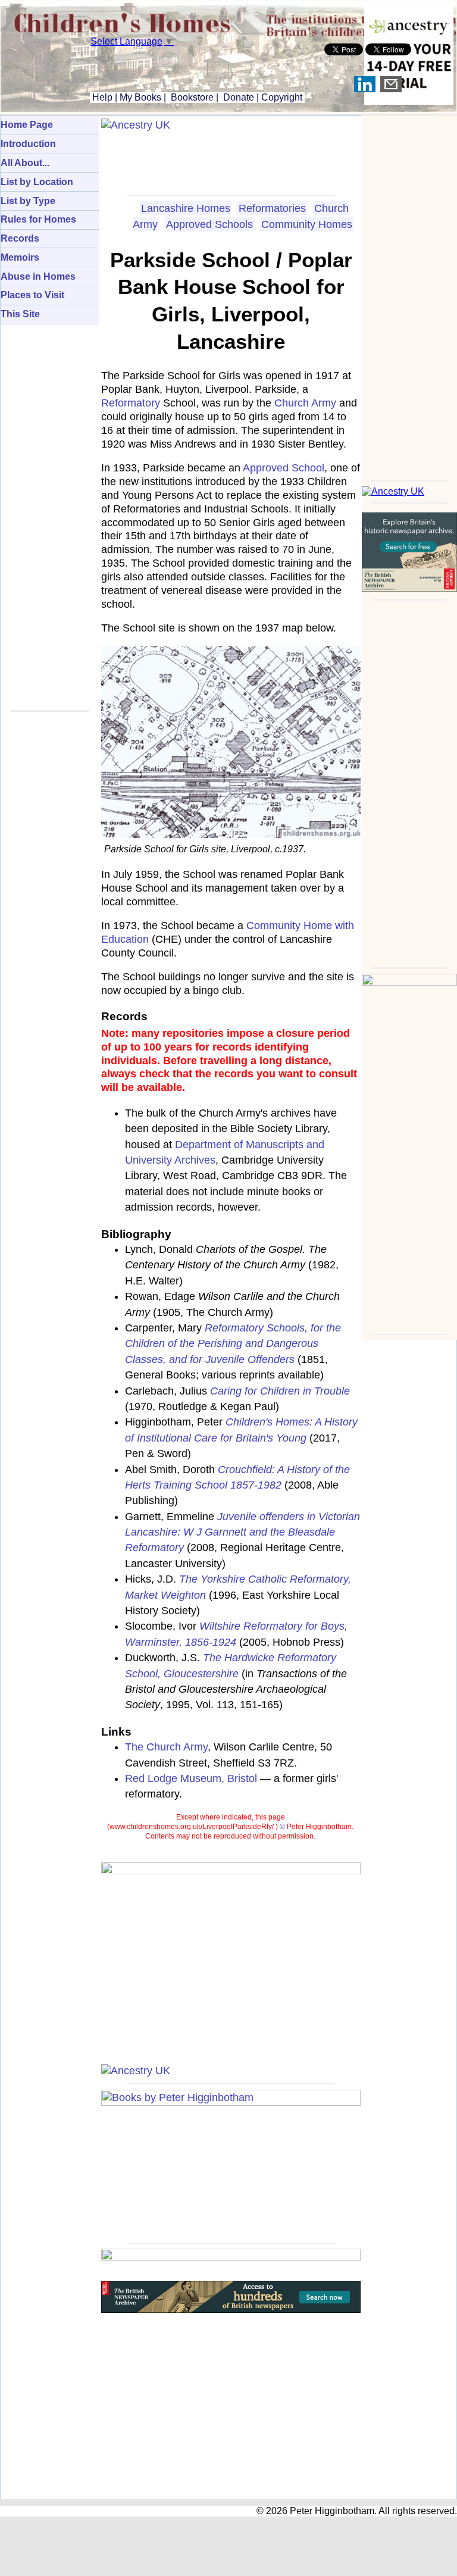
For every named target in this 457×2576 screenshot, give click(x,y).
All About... (25, 163)
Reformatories (272, 208)
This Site (20, 314)
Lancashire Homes (186, 208)
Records (20, 238)
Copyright (282, 97)
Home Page (27, 125)
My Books (140, 97)
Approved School (284, 468)
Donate (239, 97)
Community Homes (307, 224)
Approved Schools (209, 224)
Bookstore (192, 97)
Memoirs (20, 257)
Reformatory (131, 403)
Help (101, 97)
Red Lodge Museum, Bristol (191, 1778)
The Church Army (166, 1747)
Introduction (28, 144)
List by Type (28, 201)
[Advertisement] (409, 294)
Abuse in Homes (38, 276)
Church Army (305, 403)
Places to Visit (32, 295)
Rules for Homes (38, 219)
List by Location (37, 182)
